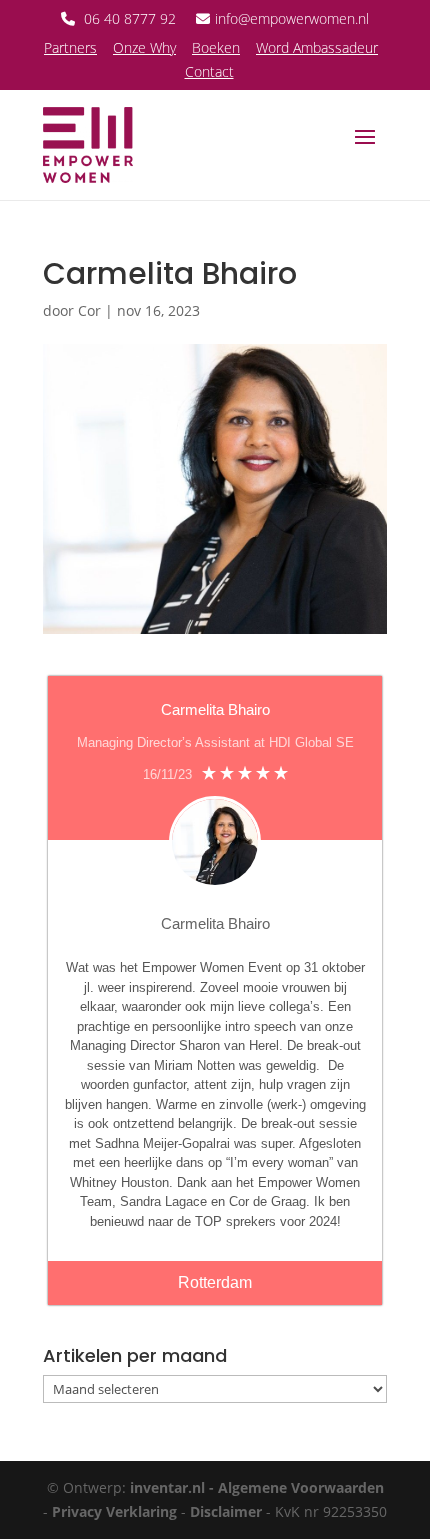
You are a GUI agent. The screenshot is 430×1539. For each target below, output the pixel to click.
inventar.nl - (174, 1487)
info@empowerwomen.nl (292, 18)
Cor (89, 310)
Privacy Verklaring (114, 1511)
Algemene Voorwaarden (301, 1487)
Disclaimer (226, 1511)
